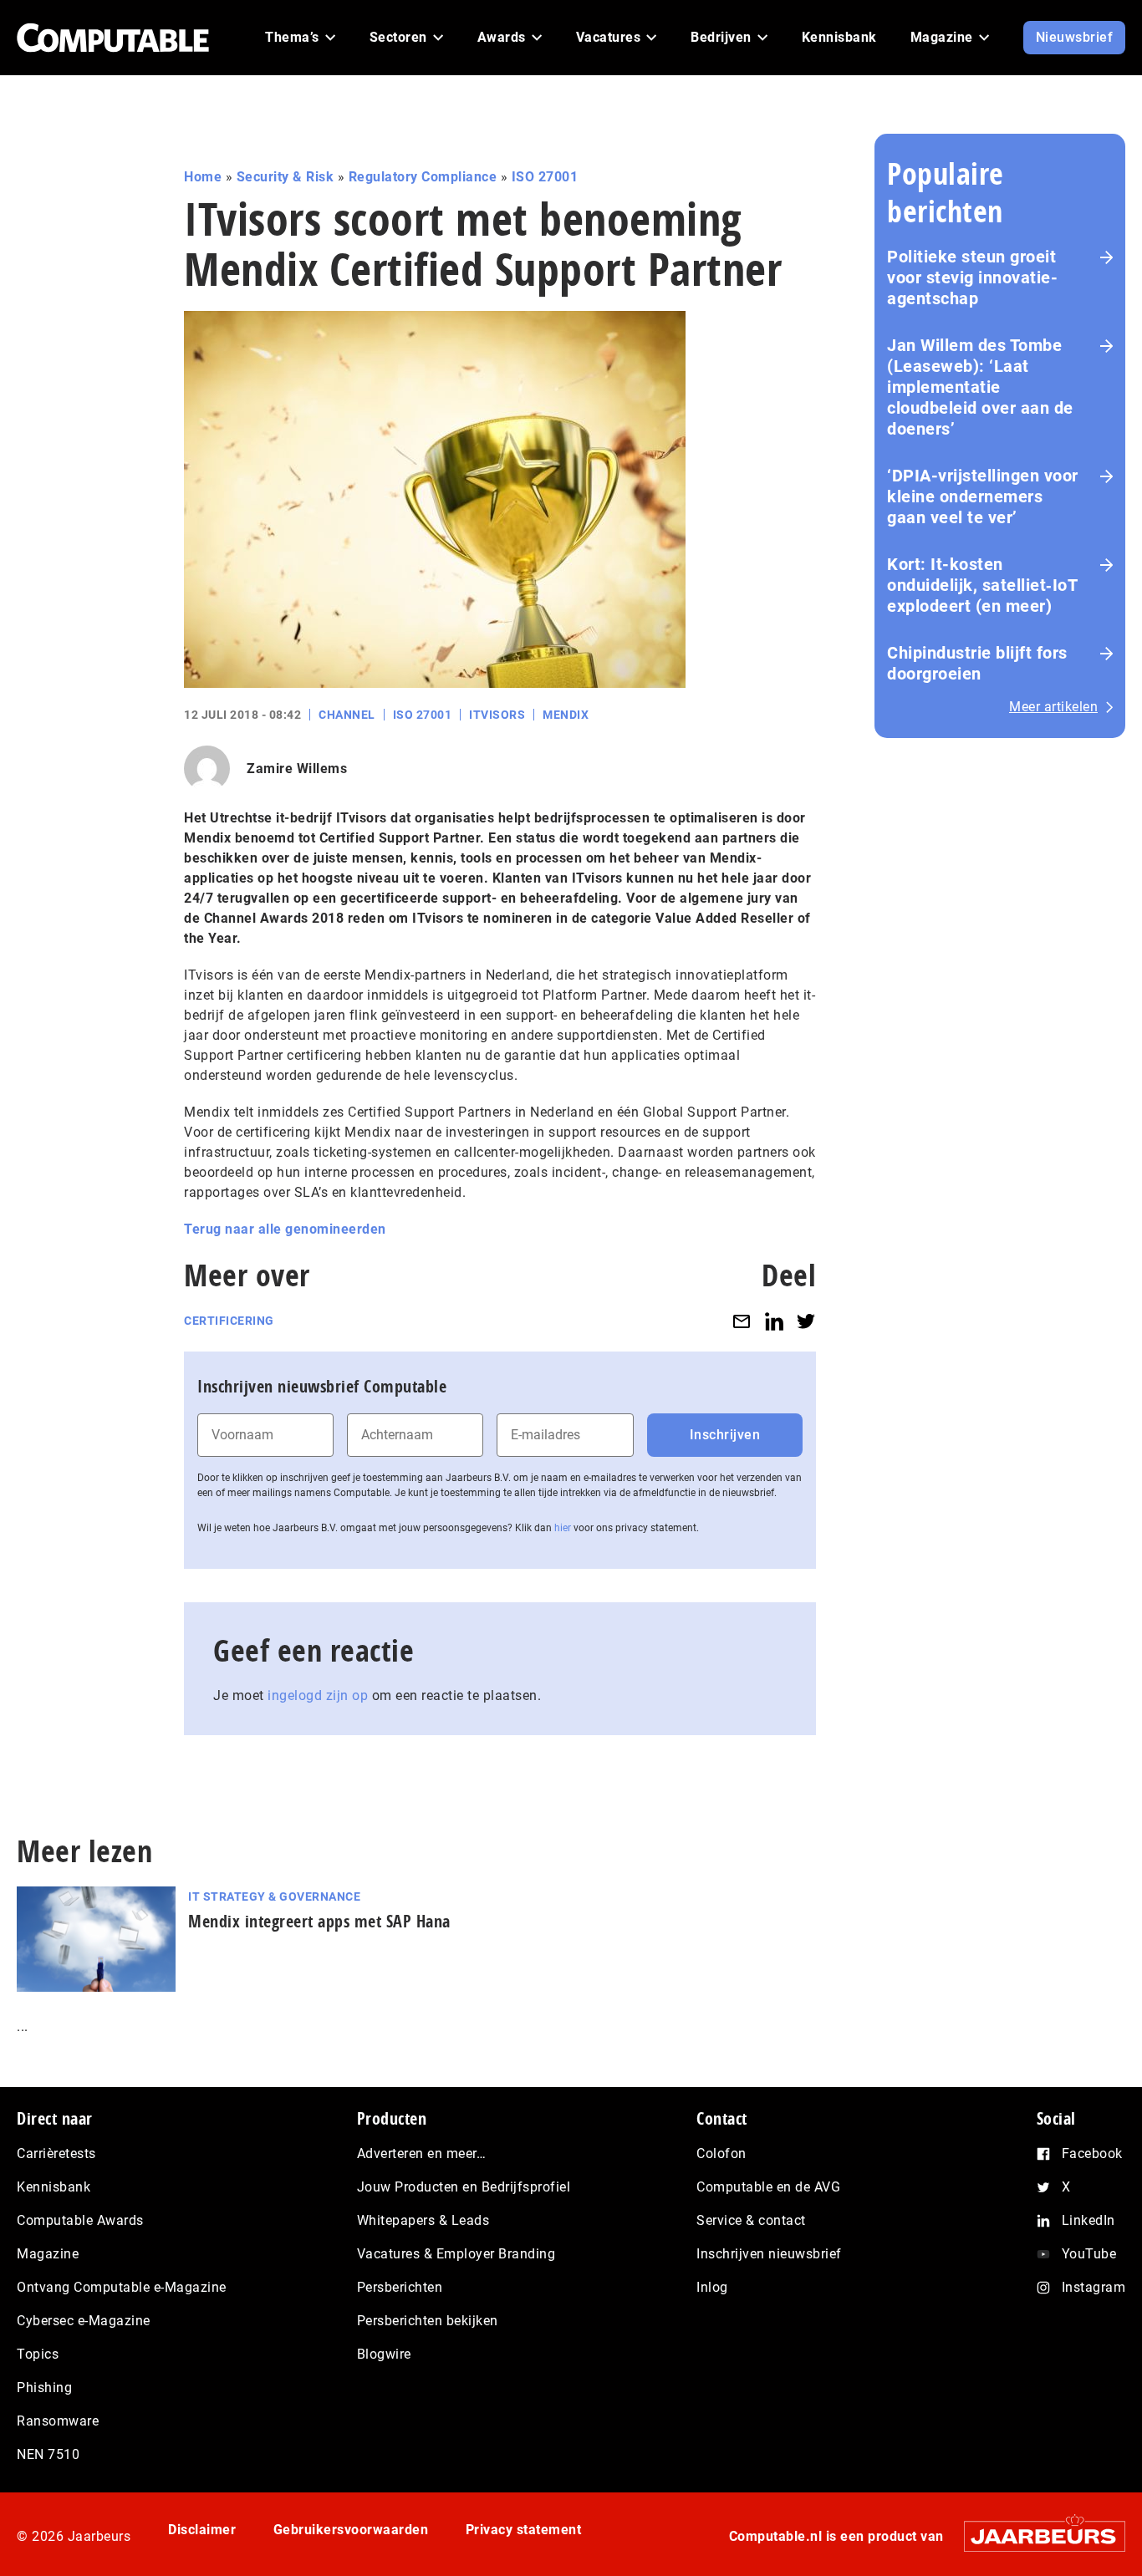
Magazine (48, 2254)
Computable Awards (80, 2220)
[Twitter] (806, 1321)
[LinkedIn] (774, 1321)
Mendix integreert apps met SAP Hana (319, 1921)
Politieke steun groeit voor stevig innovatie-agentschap (972, 277)
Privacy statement (524, 2530)
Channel (347, 715)
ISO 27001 (545, 177)
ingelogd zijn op (318, 1695)
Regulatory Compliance (423, 177)
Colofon (721, 2153)
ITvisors (497, 715)
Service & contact (751, 2220)
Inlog (712, 2287)
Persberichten (400, 2287)
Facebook (1092, 2153)
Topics (38, 2354)
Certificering (229, 1321)
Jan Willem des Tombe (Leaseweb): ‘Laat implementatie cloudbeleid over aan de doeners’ (980, 387)
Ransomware (58, 2421)
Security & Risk (285, 177)
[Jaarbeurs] (1036, 2536)
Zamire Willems (297, 769)
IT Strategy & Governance (274, 1896)
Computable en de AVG (768, 2187)
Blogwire (384, 2354)
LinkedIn (1088, 2220)
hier (563, 1528)
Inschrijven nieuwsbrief (769, 2254)
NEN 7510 (48, 2454)
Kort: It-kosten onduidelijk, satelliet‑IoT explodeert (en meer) (982, 585)
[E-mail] (742, 1321)
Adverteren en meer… (422, 2153)
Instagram (1094, 2287)
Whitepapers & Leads (423, 2220)
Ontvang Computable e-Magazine (122, 2287)
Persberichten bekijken (428, 2321)
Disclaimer (202, 2530)
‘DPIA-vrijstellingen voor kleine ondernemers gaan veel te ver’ (983, 496)
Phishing (44, 2388)
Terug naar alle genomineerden (285, 1229)
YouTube (1089, 2254)
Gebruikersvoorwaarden (351, 2530)
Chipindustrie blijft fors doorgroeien (977, 663)
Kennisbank (54, 2187)
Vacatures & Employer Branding (456, 2254)
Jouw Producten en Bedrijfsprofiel (464, 2187)
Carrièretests (56, 2153)
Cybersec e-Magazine (84, 2321)
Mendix (566, 715)
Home (203, 177)
